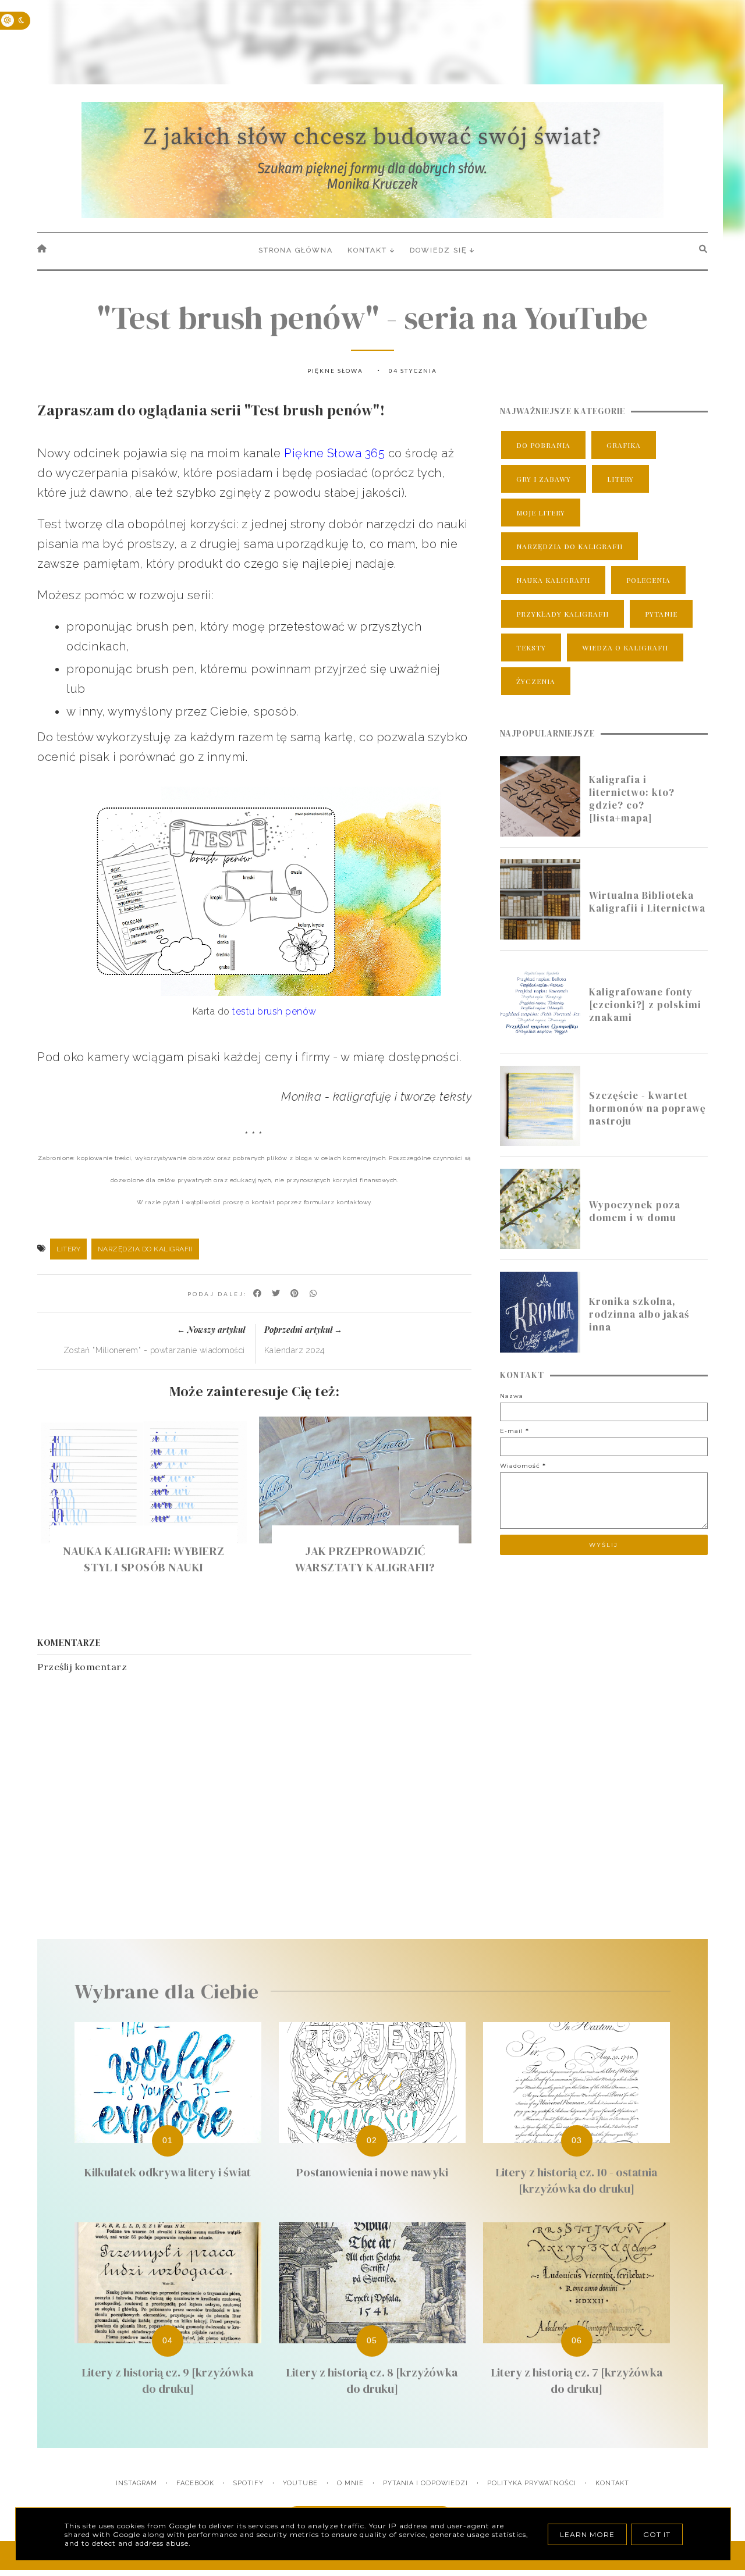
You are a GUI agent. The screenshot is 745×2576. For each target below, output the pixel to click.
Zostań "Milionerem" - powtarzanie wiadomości (154, 1350)
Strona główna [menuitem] (296, 250)
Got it (657, 2534)
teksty (531, 647)
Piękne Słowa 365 (334, 453)
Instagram (136, 2483)
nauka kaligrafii (553, 580)
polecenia (648, 580)
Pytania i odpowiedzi (425, 2483)
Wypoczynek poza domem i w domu (635, 1211)
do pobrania (543, 445)
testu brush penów (274, 1011)
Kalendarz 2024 (295, 1350)
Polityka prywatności (532, 2483)
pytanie (661, 614)
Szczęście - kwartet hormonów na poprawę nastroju (648, 1108)
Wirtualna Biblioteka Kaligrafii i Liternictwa (647, 902)
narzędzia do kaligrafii (146, 1249)
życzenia (536, 681)
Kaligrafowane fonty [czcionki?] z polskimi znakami (645, 1005)
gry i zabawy (544, 479)
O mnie (350, 2483)
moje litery (541, 513)
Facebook (195, 2483)
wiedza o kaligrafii (625, 647)
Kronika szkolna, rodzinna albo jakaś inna (639, 1314)
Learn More (587, 2534)
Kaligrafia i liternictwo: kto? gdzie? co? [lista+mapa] (632, 799)
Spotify (249, 2483)
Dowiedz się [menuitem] (438, 250)
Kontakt (612, 2483)
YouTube (300, 2483)
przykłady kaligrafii (563, 614)
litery (68, 1249)
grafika (624, 445)
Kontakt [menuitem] (367, 250)
